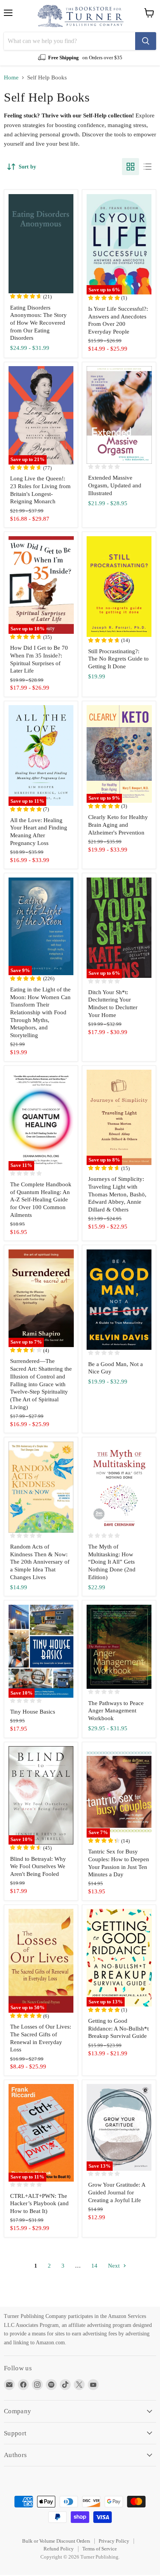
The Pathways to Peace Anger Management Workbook (116, 1711)
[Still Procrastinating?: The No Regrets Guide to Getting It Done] (119, 587)
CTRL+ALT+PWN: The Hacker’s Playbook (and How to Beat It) (39, 2203)
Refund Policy (59, 2549)
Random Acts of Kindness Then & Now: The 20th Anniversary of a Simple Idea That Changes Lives (40, 1562)
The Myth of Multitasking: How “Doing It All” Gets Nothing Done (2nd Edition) (112, 1562)
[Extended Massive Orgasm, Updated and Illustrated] (119, 415)
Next (115, 2266)
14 (94, 2266)
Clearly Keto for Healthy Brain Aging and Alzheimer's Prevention (118, 825)
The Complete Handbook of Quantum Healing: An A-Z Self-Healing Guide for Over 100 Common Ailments (41, 1200)
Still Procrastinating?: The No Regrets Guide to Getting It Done (118, 659)
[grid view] (130, 167)
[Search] (146, 41)
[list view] (148, 167)
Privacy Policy (114, 2541)
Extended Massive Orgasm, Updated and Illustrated (115, 485)
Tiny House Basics (33, 1712)
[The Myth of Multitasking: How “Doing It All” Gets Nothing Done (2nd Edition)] (119, 1487)
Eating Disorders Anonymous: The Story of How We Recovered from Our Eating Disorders (38, 323)
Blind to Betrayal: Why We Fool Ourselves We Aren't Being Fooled (38, 1866)
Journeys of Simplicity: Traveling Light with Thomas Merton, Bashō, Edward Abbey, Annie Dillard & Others (117, 1194)
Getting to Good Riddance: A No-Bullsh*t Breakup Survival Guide (118, 2028)
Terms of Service (100, 2549)
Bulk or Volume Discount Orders (56, 2541)
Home (11, 77)
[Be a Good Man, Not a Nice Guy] (119, 1300)
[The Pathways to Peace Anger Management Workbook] (119, 1647)
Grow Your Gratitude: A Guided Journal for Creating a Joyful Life (117, 2192)
